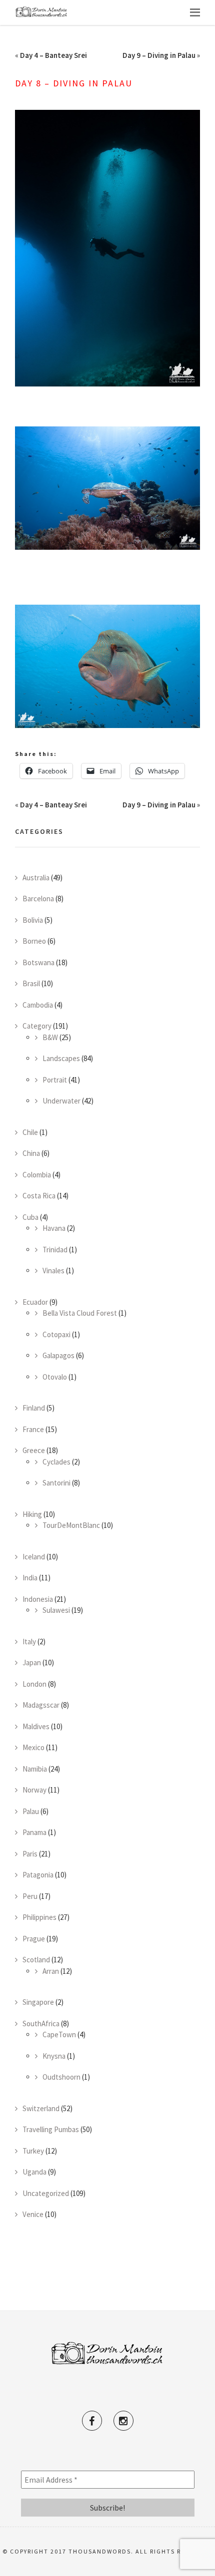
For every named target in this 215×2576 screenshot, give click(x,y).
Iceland (34, 1557)
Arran (51, 1971)
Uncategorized (46, 2193)
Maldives (36, 1726)
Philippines (39, 1917)
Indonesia (38, 1599)
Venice (33, 2214)
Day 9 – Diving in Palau (159, 55)
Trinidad (55, 1250)
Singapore (38, 2002)
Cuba (30, 1217)
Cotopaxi (56, 1334)
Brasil (31, 983)
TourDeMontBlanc (71, 1525)
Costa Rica (39, 1196)
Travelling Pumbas (51, 2129)
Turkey (33, 2151)
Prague (34, 1939)
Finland (34, 1408)
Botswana (38, 962)
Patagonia (38, 1875)
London (34, 1684)
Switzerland (41, 2108)
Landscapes (61, 1058)
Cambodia (38, 1005)
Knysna (54, 2056)
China (31, 1153)
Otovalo (55, 1377)
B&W (50, 1037)
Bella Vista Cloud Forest (80, 1313)
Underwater (61, 1101)
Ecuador (35, 1302)
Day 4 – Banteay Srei (53, 55)
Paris (30, 1854)
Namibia (35, 1769)
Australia (36, 878)
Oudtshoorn (61, 2077)
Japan (32, 1662)
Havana (54, 1228)
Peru (30, 1896)
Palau (31, 1811)
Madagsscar (41, 1705)
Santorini (56, 1483)
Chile (30, 1132)
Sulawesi (56, 1610)
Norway (34, 1790)
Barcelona (38, 899)
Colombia (37, 1175)
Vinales (53, 1271)
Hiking (32, 1514)
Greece (34, 1450)
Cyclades (56, 1462)
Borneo (34, 941)
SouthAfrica (41, 2024)
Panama (34, 1832)
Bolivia (33, 920)
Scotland (36, 1960)
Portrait (55, 1080)
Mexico (33, 1747)
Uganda (34, 2172)
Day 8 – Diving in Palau (74, 83)
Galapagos (58, 1355)
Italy (29, 1642)
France (33, 1429)
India (30, 1578)
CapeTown (59, 2034)
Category (37, 1026)
